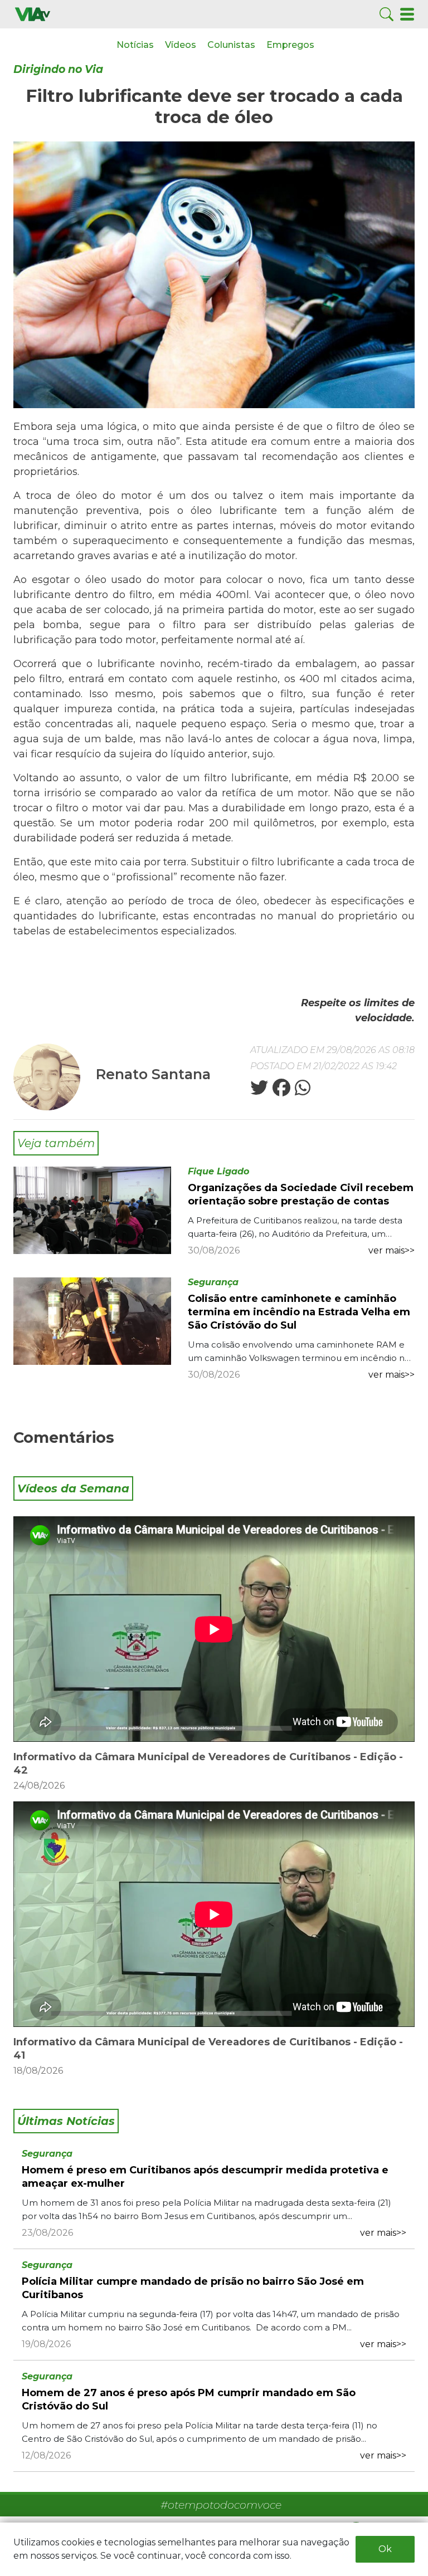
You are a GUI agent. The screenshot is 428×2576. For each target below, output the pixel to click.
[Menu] (407, 14)
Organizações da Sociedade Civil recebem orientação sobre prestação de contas (301, 1194)
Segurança (213, 1282)
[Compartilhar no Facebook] (280, 1091)
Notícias (135, 45)
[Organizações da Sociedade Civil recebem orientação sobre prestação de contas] (92, 1210)
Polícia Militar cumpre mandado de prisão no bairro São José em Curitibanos (193, 2288)
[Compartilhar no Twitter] (259, 1091)
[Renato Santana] (48, 1076)
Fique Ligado (218, 1171)
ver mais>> (391, 1250)
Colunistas (231, 45)
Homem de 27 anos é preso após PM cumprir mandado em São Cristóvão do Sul (189, 2399)
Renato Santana (153, 1074)
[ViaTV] (33, 14)
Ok (385, 2549)
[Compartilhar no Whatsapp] (301, 1091)
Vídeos (181, 45)
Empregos (290, 45)
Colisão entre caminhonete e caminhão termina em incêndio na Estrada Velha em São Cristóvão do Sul (299, 1312)
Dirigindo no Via (58, 69)
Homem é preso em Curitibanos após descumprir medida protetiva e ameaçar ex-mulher (205, 2177)
